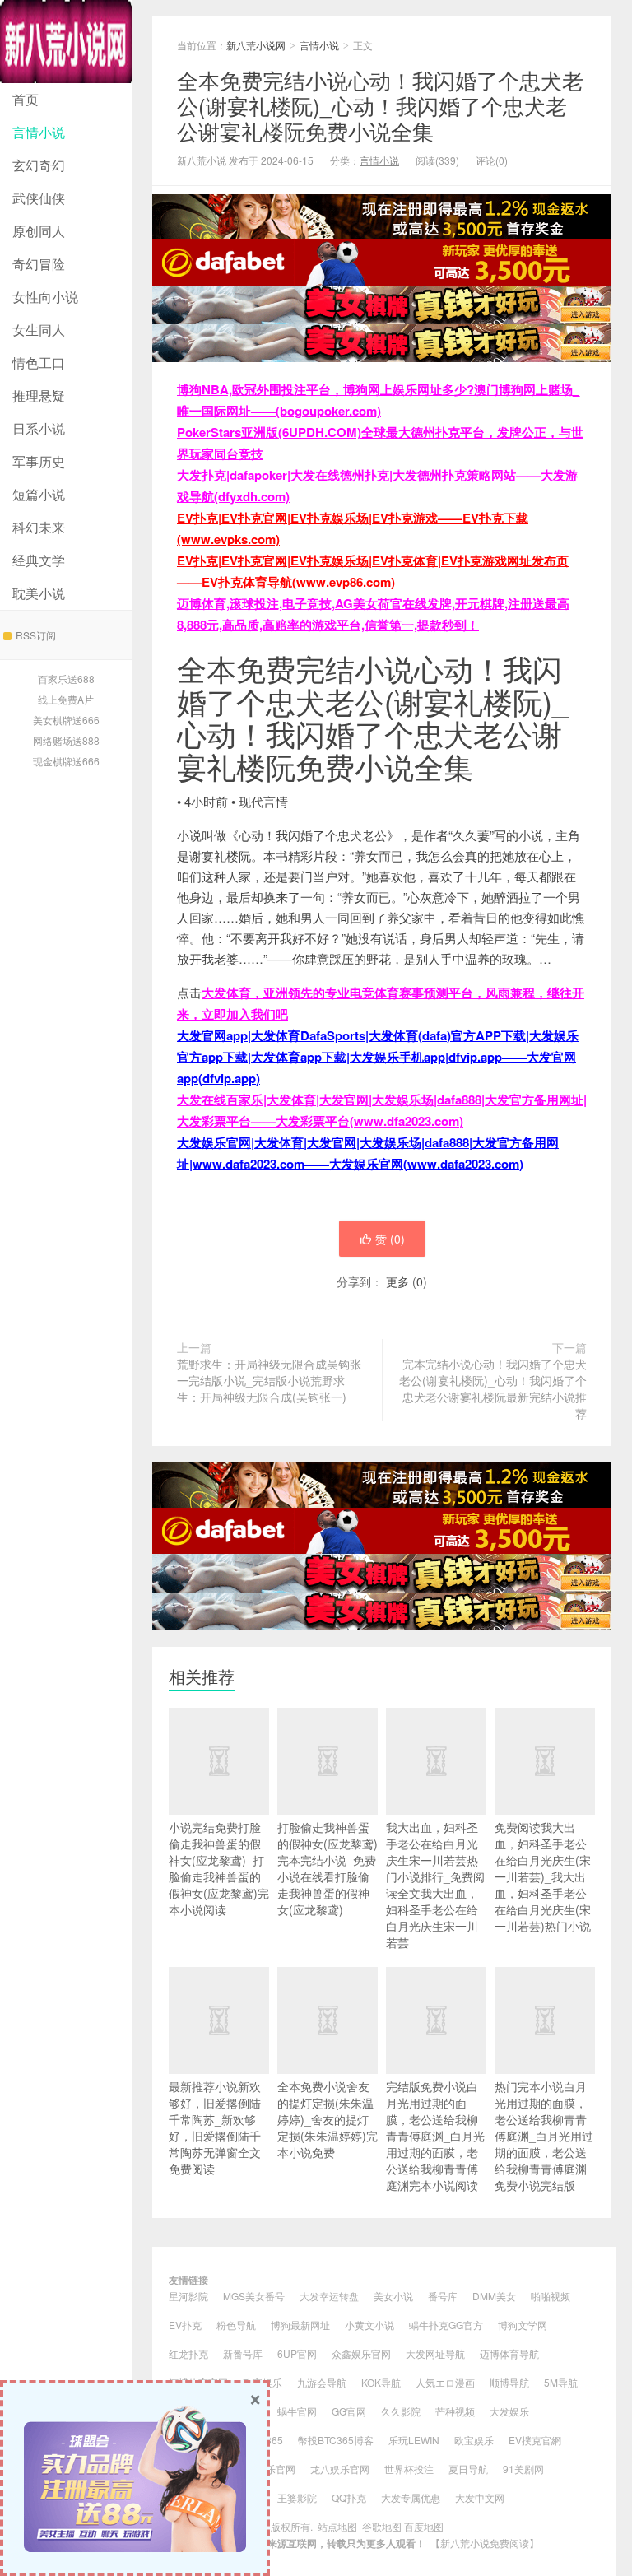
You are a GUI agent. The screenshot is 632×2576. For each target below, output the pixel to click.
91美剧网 (523, 2469)
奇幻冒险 (39, 264)
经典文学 (39, 560)
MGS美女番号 (254, 2296)
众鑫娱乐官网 (361, 2353)
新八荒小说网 (66, 42)
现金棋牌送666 (66, 761)
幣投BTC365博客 (336, 2440)
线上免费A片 (66, 699)
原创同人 (39, 231)
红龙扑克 (188, 2353)
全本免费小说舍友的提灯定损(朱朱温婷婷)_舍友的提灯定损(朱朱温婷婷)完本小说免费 (328, 2119)
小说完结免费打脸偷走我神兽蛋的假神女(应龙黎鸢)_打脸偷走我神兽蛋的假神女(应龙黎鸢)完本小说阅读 (219, 1868)
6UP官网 (297, 2353)
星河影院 (188, 2296)
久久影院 (401, 2411)
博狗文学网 (523, 2325)
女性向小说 (45, 297)
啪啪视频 (551, 2296)
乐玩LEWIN (414, 2440)
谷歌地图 (382, 2526)
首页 (26, 99)
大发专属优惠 (411, 2497)
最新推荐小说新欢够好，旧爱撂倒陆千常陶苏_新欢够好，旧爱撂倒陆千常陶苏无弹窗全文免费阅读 (215, 2127)
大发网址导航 (435, 2353)
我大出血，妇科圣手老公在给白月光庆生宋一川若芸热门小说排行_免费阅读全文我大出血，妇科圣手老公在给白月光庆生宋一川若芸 (435, 1885)
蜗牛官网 (297, 2411)
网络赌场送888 (66, 740)
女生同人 (39, 330)
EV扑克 (185, 2325)
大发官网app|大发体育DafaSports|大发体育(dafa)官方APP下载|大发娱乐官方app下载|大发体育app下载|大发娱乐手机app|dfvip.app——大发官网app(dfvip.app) (378, 1057)
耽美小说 (39, 593)
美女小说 (393, 2296)
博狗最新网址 (300, 2325)
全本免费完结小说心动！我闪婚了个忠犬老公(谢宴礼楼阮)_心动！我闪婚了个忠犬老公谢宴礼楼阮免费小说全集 (380, 105)
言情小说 (39, 132)
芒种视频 (455, 2411)
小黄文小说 (369, 2325)
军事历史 (39, 461)
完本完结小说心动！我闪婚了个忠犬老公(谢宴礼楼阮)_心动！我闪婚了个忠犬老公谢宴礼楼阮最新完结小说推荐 (493, 1388)
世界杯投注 (409, 2469)
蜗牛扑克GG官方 (446, 2325)
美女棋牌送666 (66, 720)
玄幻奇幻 (39, 165)
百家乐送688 (66, 679)
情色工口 (39, 363)
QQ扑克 (349, 2497)
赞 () (390, 1239)
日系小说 (39, 428)
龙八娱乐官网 (340, 2469)
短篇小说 (39, 494)
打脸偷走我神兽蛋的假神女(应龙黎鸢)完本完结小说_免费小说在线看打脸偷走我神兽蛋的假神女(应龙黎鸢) (328, 1868)
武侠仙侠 (39, 198)
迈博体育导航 (509, 2353)
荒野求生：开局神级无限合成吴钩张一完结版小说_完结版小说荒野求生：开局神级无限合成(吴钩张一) (269, 1380)
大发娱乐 (509, 2411)
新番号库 (243, 2353)
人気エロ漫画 (445, 2382)
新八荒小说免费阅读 (485, 2543)
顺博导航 (509, 2382)
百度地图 (424, 2526)
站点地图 (337, 2526)
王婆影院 (297, 2497)
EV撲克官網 (535, 2440)
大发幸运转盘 (329, 2296)
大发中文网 (480, 2497)
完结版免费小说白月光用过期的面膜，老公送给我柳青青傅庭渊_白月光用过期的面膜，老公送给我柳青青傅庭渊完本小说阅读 (435, 2136)
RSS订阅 (36, 635)
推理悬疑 (39, 395)
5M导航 (561, 2382)
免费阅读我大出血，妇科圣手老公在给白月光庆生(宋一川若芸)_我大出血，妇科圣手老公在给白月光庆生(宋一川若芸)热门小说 (543, 1876)
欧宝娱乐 (474, 2440)
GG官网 (349, 2411)
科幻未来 (39, 527)
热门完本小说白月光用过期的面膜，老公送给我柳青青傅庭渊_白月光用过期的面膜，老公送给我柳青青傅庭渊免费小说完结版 (544, 2136)
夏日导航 (468, 2469)
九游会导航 (322, 2382)
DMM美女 (494, 2296)
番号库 (443, 2296)
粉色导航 (236, 2325)
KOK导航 (381, 2382)
